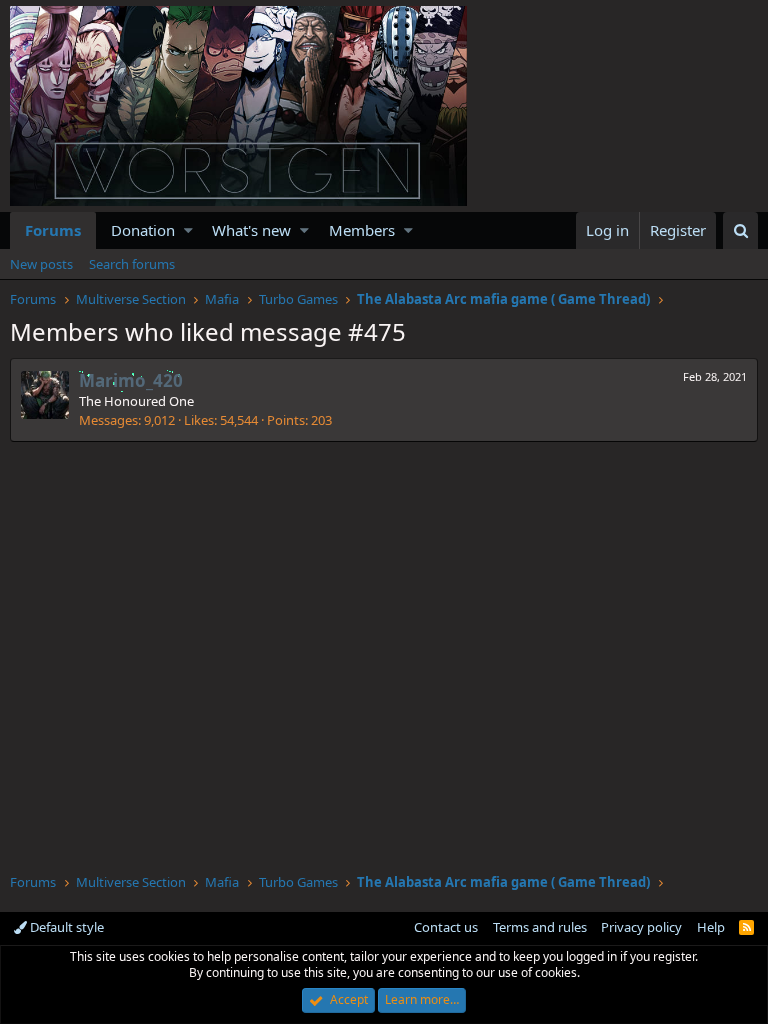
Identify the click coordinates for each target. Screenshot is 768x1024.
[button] (188, 230)
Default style (65, 927)
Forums (53, 230)
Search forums (132, 264)
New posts (41, 264)
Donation (143, 230)
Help (711, 927)
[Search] (740, 230)
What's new (251, 230)
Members (362, 230)
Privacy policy (641, 927)
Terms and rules (540, 927)
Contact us (446, 927)
